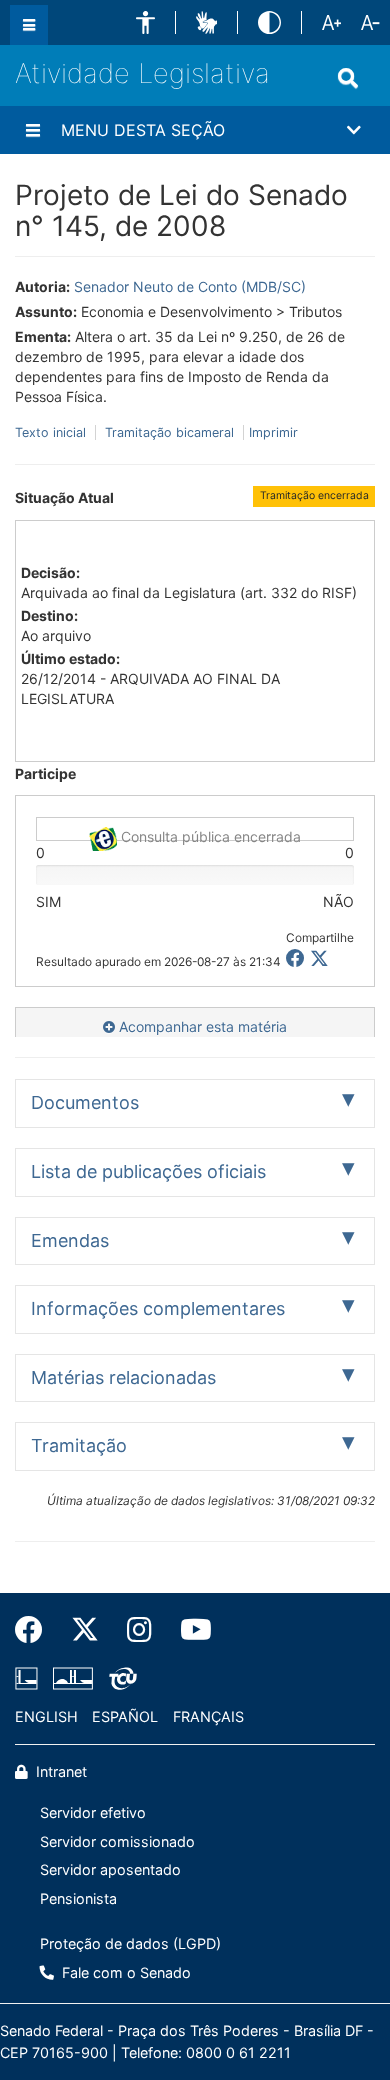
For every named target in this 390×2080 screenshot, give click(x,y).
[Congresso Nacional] (73, 1679)
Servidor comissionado (117, 1841)
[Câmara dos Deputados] (30, 1679)
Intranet (59, 1771)
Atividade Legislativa (142, 73)
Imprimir (273, 432)
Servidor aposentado (110, 1869)
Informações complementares (158, 1308)
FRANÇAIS (208, 1716)
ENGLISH (46, 1716)
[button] (145, 22)
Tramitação (79, 1445)
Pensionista (78, 1898)
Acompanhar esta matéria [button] (201, 1026)
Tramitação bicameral (169, 432)
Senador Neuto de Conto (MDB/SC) (190, 286)
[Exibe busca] (348, 78)
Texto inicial (52, 432)
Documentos (85, 1102)
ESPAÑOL (125, 1716)
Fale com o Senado (124, 1972)
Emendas (70, 1240)
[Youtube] (189, 1630)
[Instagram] (139, 1630)
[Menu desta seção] (33, 130)
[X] (319, 958)
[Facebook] (36, 1630)
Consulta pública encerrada (209, 834)
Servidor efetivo (93, 1812)
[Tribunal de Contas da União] (119, 1679)
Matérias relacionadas (123, 1377)
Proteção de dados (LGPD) (130, 1943)
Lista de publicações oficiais (148, 1171)
